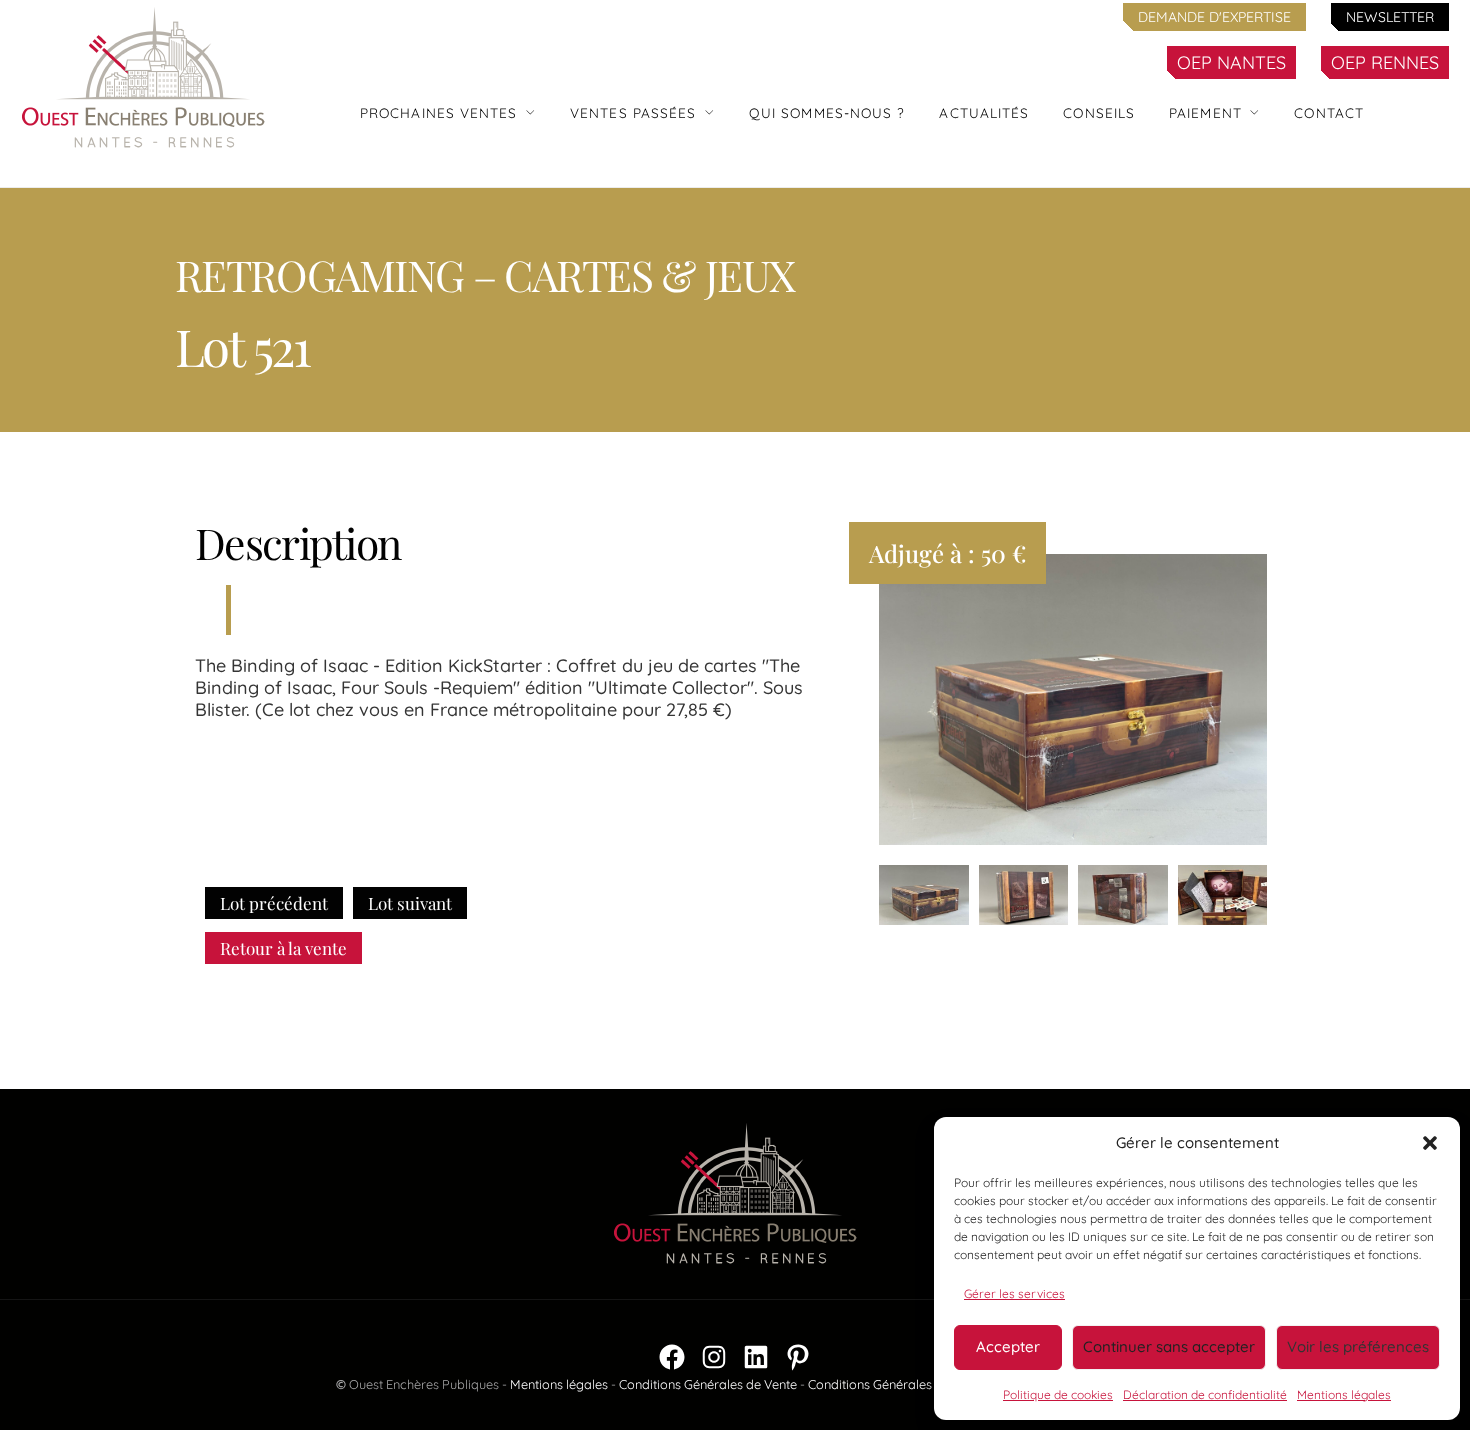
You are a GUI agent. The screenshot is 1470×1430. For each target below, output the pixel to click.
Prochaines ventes (439, 112)
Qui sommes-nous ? (827, 112)
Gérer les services (1014, 1293)
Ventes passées (633, 112)
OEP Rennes (1385, 62)
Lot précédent (274, 903)
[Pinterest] (798, 1357)
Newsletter (1390, 17)
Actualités (984, 112)
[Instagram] (714, 1357)
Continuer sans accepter (1169, 1346)
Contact (1329, 112)
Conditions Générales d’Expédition (907, 1384)
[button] (1430, 1143)
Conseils (1099, 112)
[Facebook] (672, 1357)
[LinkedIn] (756, 1357)
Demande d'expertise (1214, 17)
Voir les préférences (1358, 1346)
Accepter (1008, 1346)
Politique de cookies (1058, 1394)
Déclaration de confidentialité (1205, 1394)
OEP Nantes (1231, 62)
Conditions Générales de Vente (708, 1384)
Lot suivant (410, 903)
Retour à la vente (283, 948)
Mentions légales (1344, 1394)
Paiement (1205, 112)
